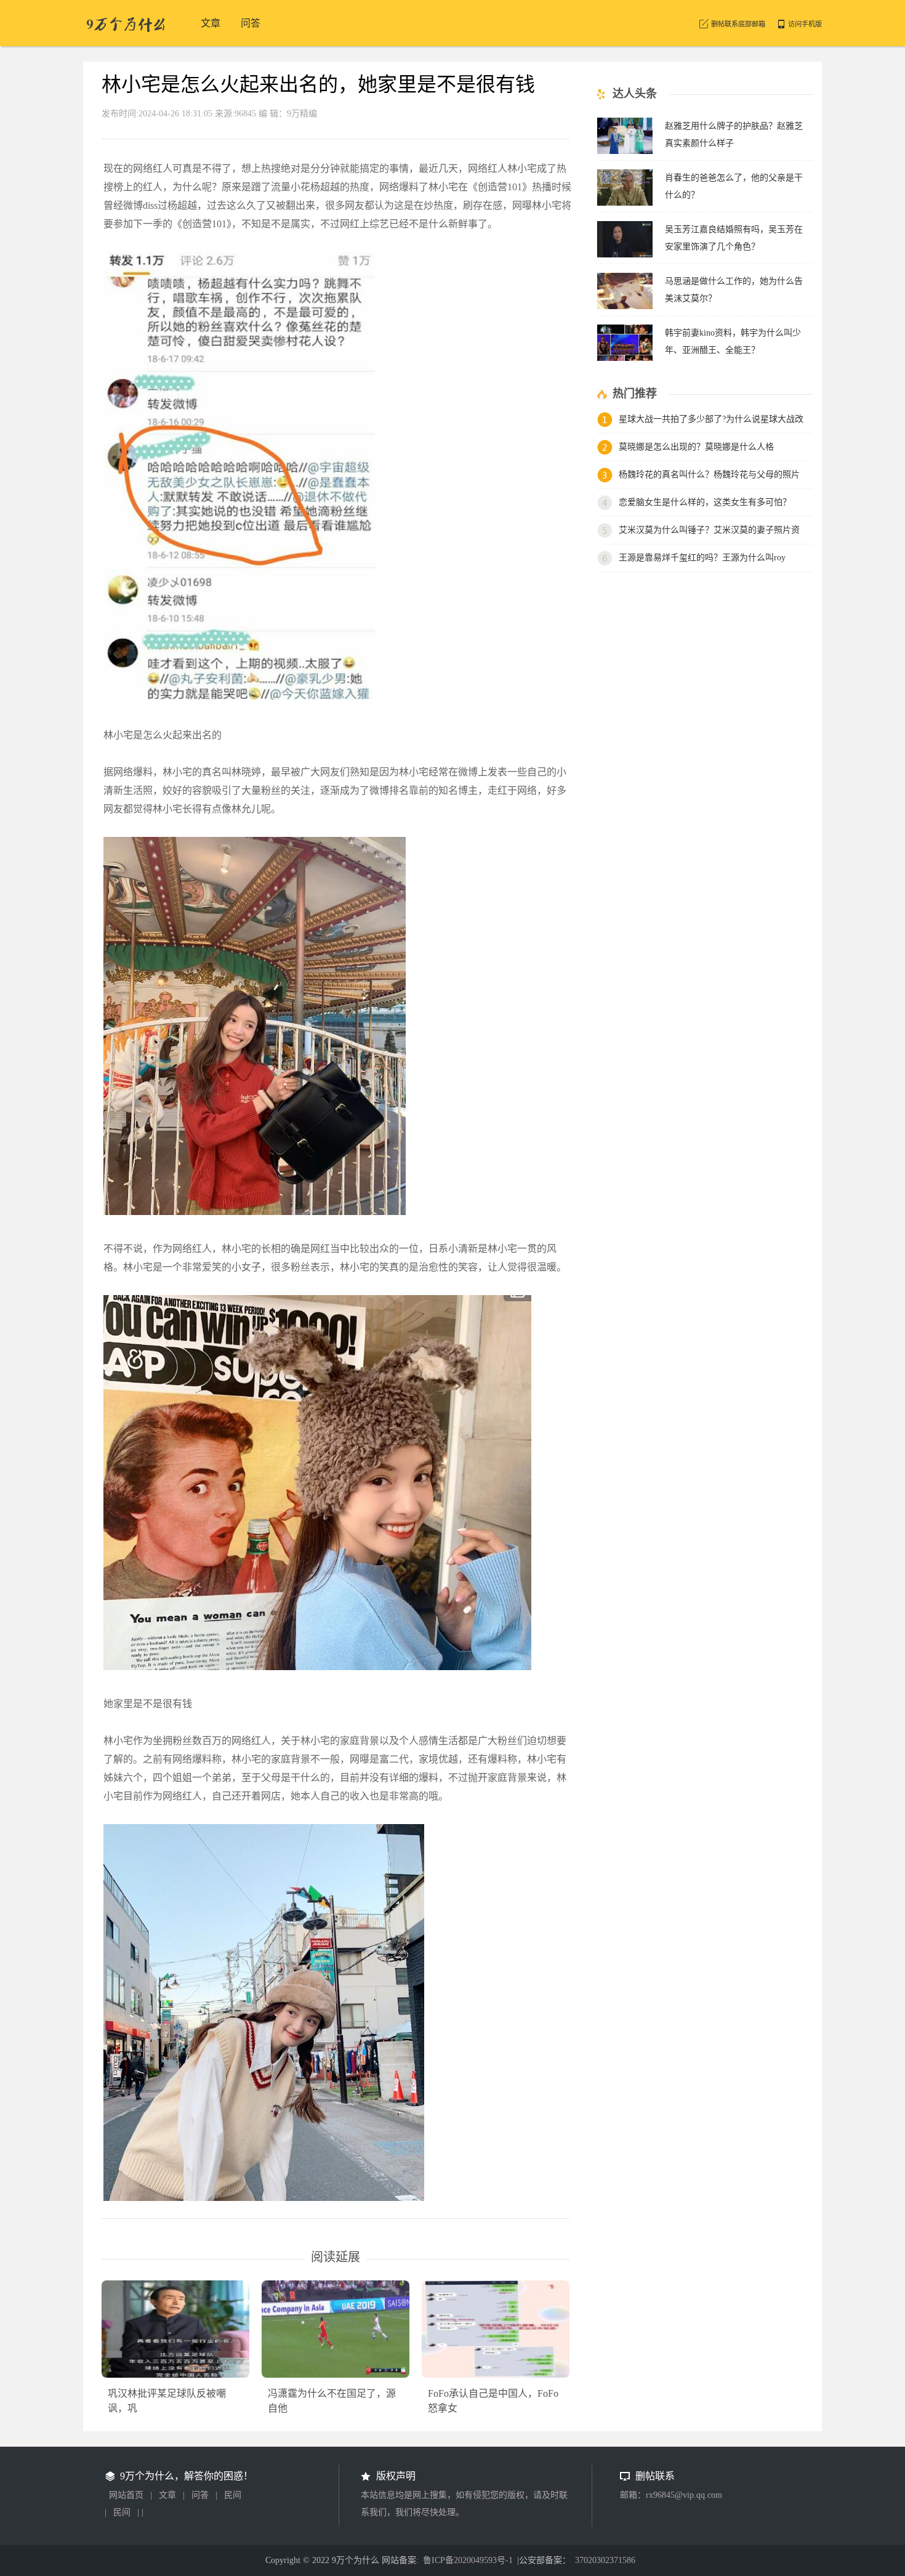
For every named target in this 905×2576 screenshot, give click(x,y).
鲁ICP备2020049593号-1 (468, 2560)
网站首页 (126, 2495)
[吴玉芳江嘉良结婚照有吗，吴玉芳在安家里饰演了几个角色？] (625, 254)
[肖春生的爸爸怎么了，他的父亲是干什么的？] (625, 202)
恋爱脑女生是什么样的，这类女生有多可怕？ (705, 502)
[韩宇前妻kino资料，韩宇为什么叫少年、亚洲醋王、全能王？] (625, 357)
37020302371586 (605, 2560)
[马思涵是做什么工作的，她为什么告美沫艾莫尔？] (625, 306)
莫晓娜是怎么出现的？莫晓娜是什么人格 (696, 447)
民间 (233, 2495)
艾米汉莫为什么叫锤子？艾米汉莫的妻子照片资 (709, 530)
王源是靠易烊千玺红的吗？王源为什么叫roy (702, 558)
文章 (167, 2495)
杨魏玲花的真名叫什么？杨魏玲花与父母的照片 (709, 474)
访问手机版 (805, 24)
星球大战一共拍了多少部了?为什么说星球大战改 (711, 419)
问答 (200, 2495)
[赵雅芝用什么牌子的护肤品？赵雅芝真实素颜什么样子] (625, 151)
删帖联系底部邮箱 (738, 24)
